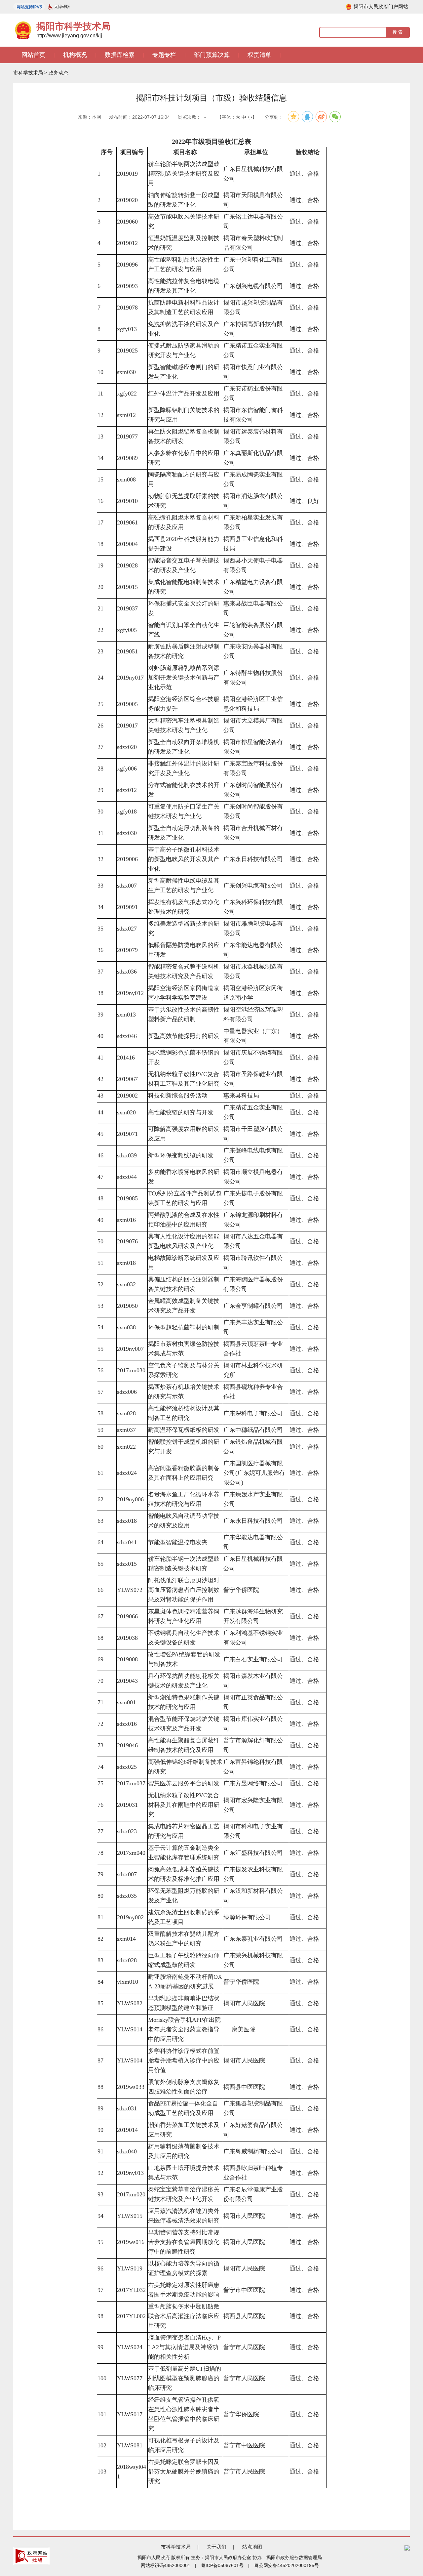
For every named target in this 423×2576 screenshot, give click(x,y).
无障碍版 (62, 7)
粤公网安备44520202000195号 (287, 2565)
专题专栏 (164, 55)
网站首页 (33, 55)
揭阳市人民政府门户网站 (381, 6)
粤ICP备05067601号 (222, 2565)
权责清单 (259, 55)
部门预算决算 (212, 55)
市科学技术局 (28, 73)
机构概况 (75, 55)
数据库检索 (120, 55)
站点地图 (252, 2547)
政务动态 (58, 73)
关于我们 (216, 2547)
